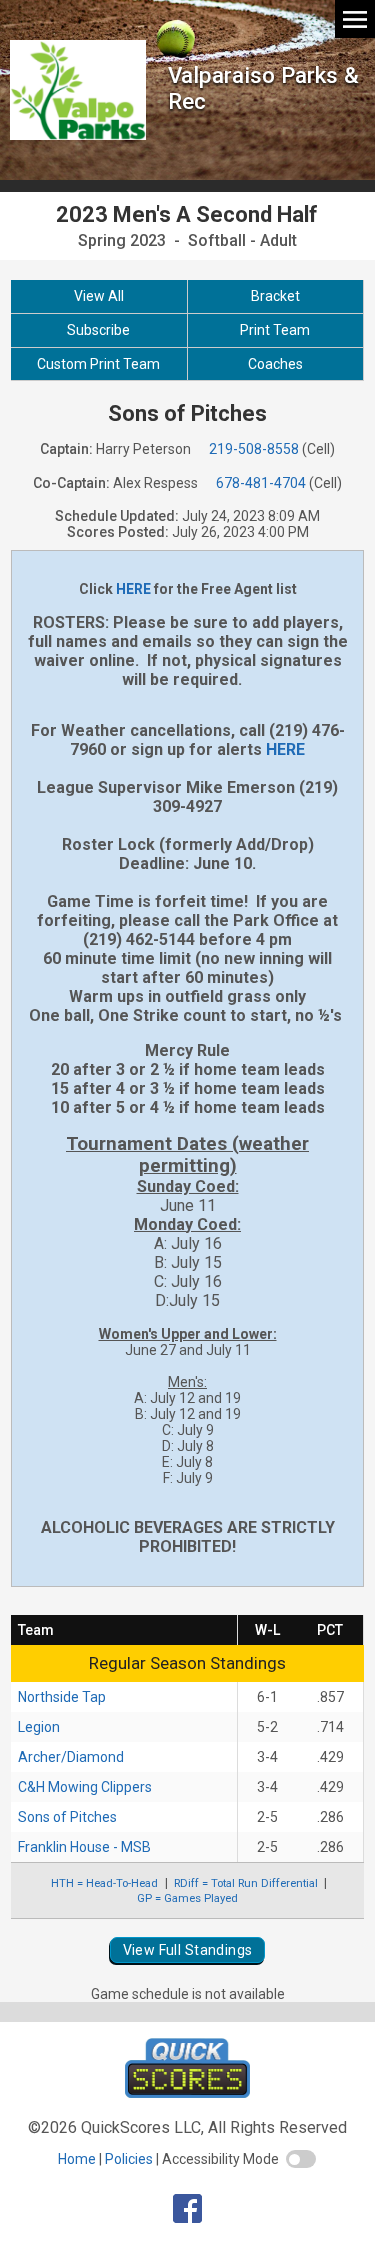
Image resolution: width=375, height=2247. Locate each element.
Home (77, 2159)
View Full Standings (188, 1950)
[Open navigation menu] (355, 18)
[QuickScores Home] (187, 2092)
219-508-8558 (254, 449)
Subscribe (98, 330)
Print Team (275, 330)
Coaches (275, 364)
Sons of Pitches (67, 1817)
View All (99, 296)
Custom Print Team (98, 364)
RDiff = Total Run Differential (246, 1883)
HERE (133, 589)
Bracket (275, 296)
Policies (129, 2159)
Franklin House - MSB (84, 1847)
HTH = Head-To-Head (104, 1883)
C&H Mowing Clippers (85, 1787)
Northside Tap (62, 1697)
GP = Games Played (187, 1898)
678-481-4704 (261, 483)
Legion (39, 1727)
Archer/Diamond (71, 1757)
